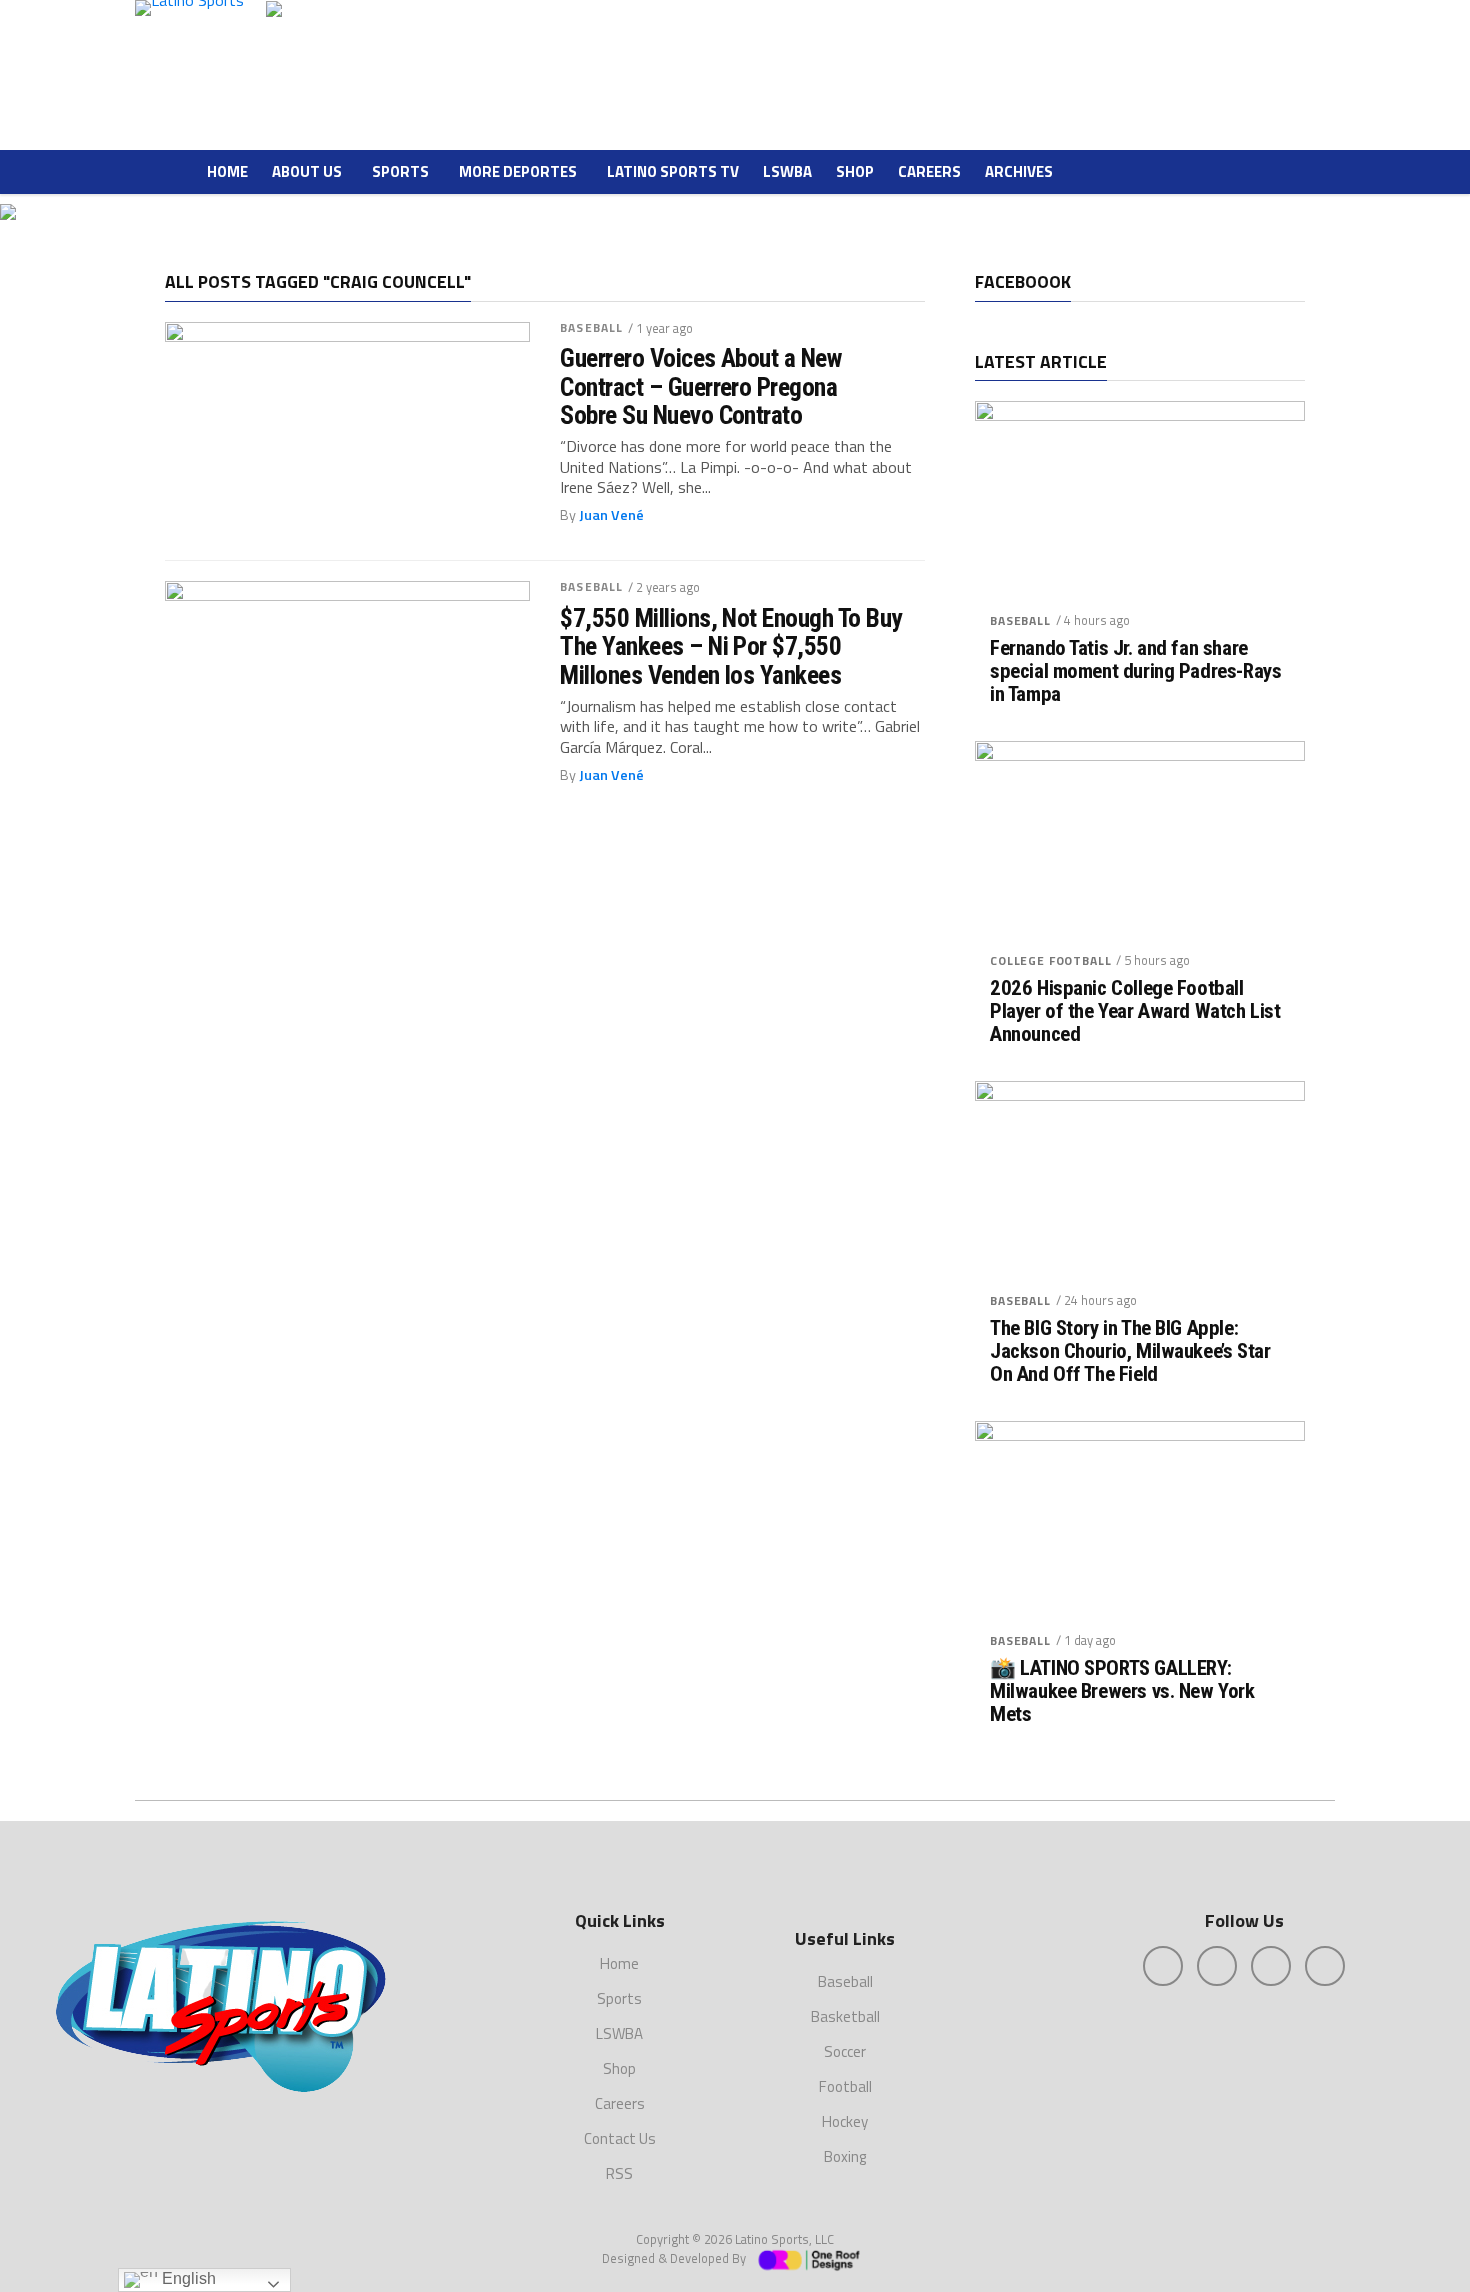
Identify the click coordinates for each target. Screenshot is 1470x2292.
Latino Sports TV (673, 171)
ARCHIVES (1019, 171)
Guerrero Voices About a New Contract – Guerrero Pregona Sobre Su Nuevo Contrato (700, 386)
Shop (855, 171)
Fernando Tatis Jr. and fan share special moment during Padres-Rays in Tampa (1135, 671)
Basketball (845, 2016)
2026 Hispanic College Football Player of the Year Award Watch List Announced (1135, 1011)
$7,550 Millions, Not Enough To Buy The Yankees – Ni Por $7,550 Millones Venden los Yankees (731, 646)
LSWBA (787, 171)
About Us (307, 171)
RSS (619, 2173)
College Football (1050, 960)
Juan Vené (611, 515)
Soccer (845, 2051)
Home (227, 171)
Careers (929, 171)
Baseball (591, 327)
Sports (400, 171)
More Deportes (518, 171)
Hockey (845, 2121)
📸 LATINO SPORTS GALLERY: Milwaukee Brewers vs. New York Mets (1122, 1691)
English (187, 2278)
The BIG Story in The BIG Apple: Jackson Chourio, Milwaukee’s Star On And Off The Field (1130, 1351)
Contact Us (620, 2138)
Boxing (845, 2156)
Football (845, 2086)
